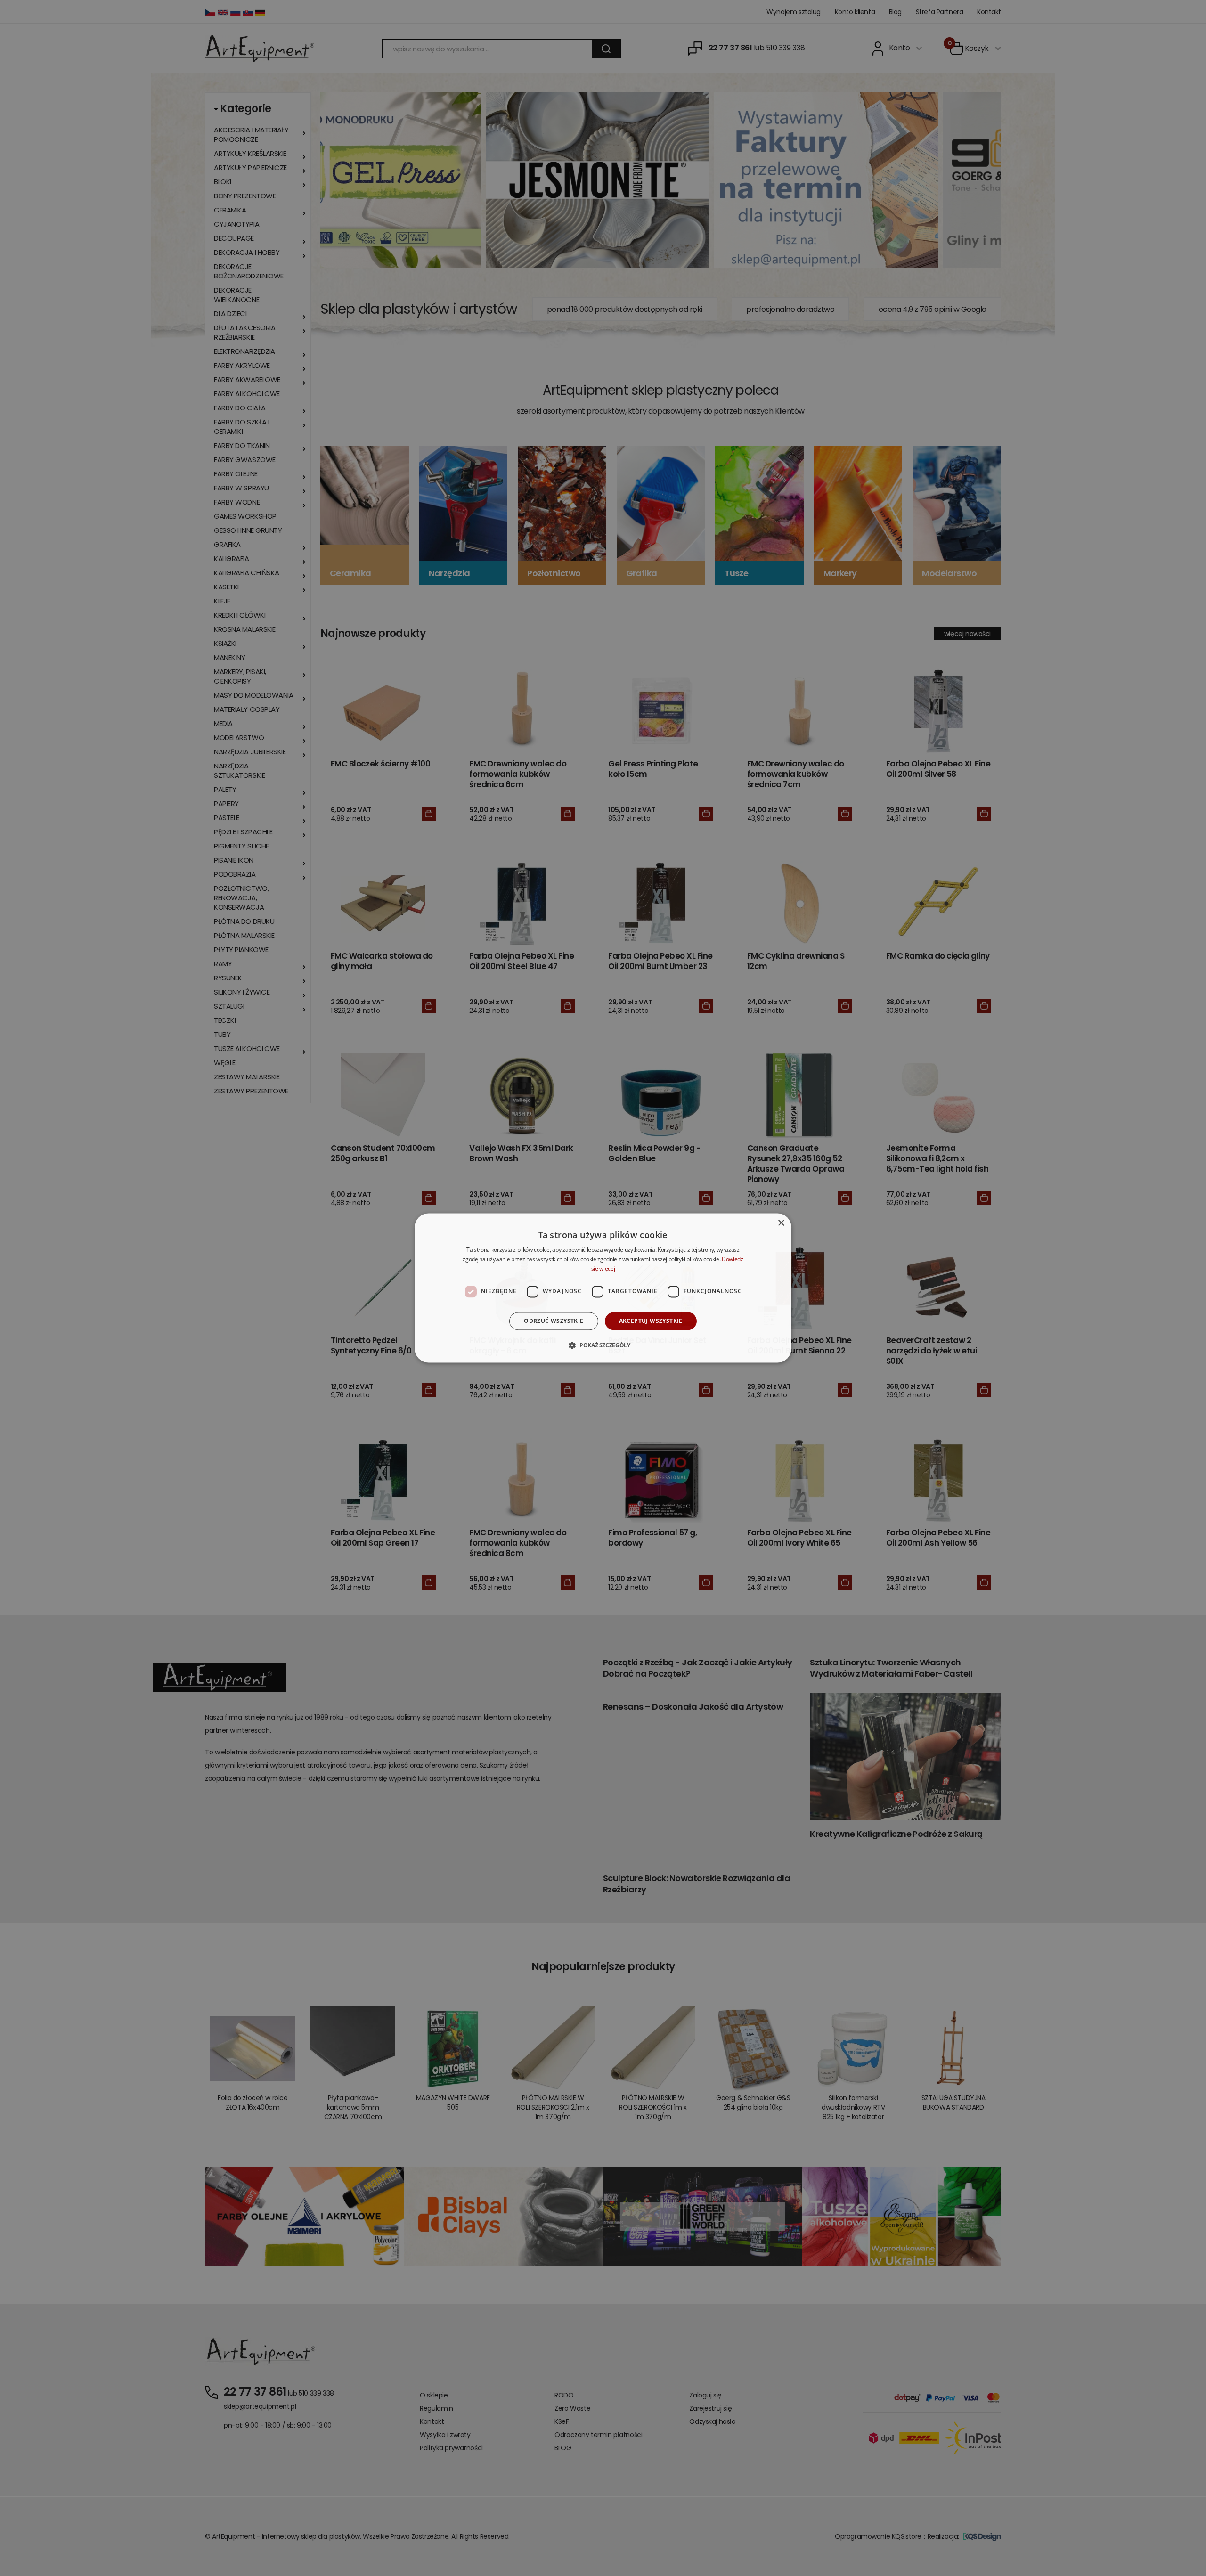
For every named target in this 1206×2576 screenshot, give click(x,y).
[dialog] (603, 1288)
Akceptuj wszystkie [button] (651, 1321)
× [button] (781, 1223)
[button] (603, 1345)
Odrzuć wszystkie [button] (554, 1321)
